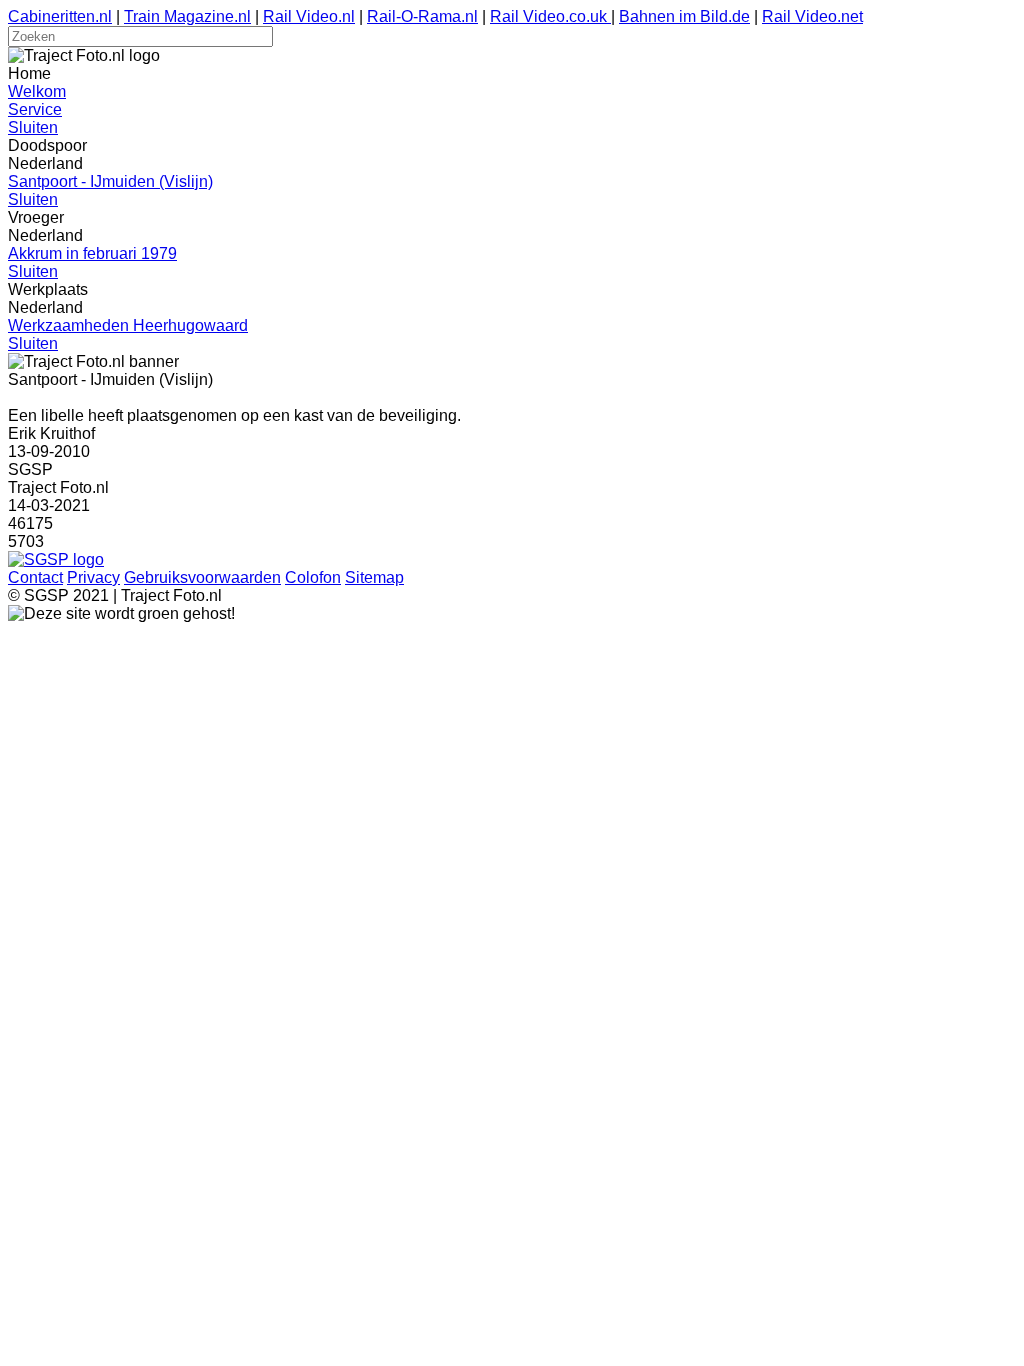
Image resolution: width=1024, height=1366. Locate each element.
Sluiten (33, 127)
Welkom (37, 91)
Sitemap (374, 577)
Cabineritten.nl (60, 16)
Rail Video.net (812, 16)
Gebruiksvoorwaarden (202, 577)
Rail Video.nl (309, 16)
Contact (35, 577)
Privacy (93, 577)
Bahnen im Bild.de (684, 16)
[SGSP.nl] (56, 559)
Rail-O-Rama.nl (422, 16)
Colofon (313, 577)
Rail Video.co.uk (550, 16)
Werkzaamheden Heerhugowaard (128, 325)
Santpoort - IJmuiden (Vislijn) (110, 181)
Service (35, 109)
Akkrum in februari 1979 (92, 253)
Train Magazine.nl (187, 16)
